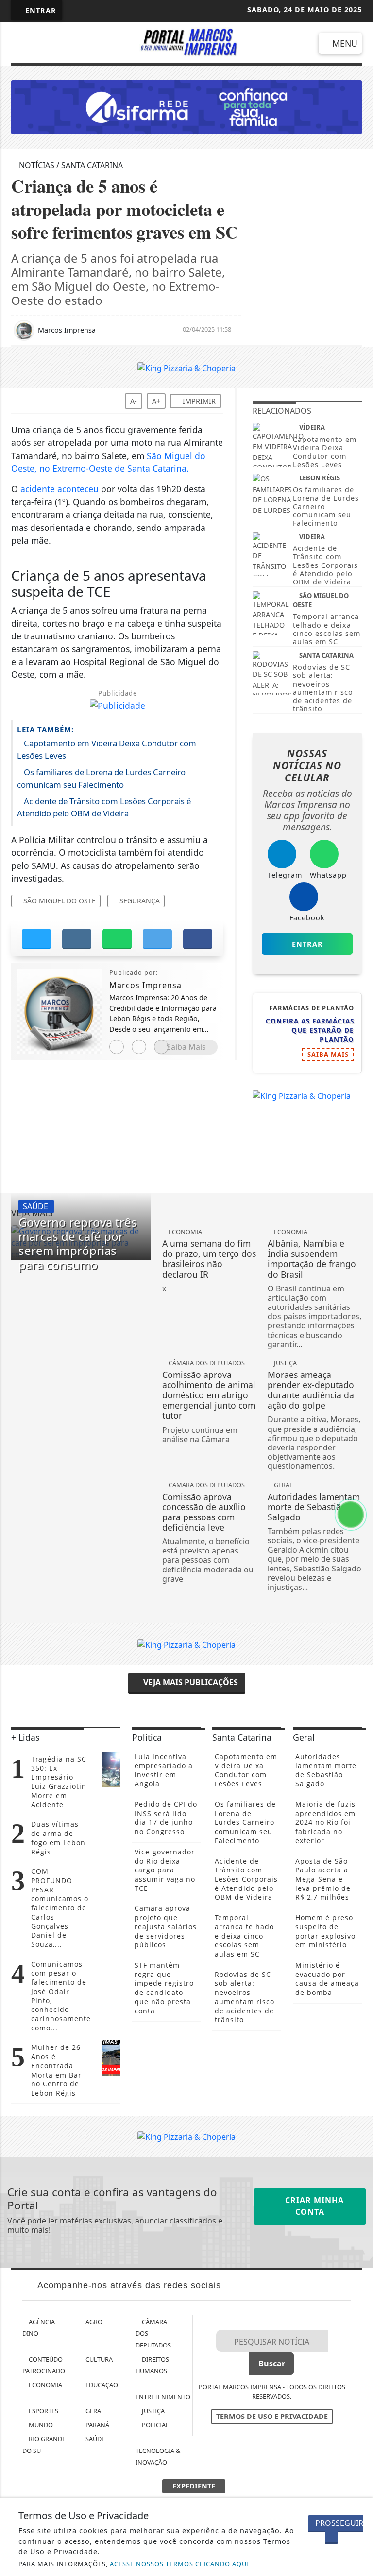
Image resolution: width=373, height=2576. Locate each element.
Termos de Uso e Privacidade (272, 2416)
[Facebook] (139, 1047)
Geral (94, 2411)
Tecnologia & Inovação (158, 2456)
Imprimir (198, 401)
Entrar (40, 10)
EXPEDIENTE (194, 2486)
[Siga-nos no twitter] (97, 44)
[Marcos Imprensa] (187, 41)
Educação (101, 2385)
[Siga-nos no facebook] (19, 44)
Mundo (40, 2425)
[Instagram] (117, 1047)
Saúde (94, 2439)
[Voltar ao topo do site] (359, 1417)
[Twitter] (161, 1047)
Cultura (98, 2359)
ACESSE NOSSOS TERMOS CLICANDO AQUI (179, 2564)
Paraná (97, 2425)
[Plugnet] (186, 106)
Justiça (153, 2411)
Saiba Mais (186, 1047)
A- (134, 401)
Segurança (139, 901)
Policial (155, 2425)
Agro (93, 2322)
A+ (156, 401)
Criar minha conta (313, 2206)
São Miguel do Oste (59, 901)
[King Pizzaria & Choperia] (186, 367)
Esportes (43, 2411)
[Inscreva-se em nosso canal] (45, 44)
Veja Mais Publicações (190, 1682)
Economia (45, 2385)
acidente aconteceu (59, 489)
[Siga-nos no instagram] (71, 44)
